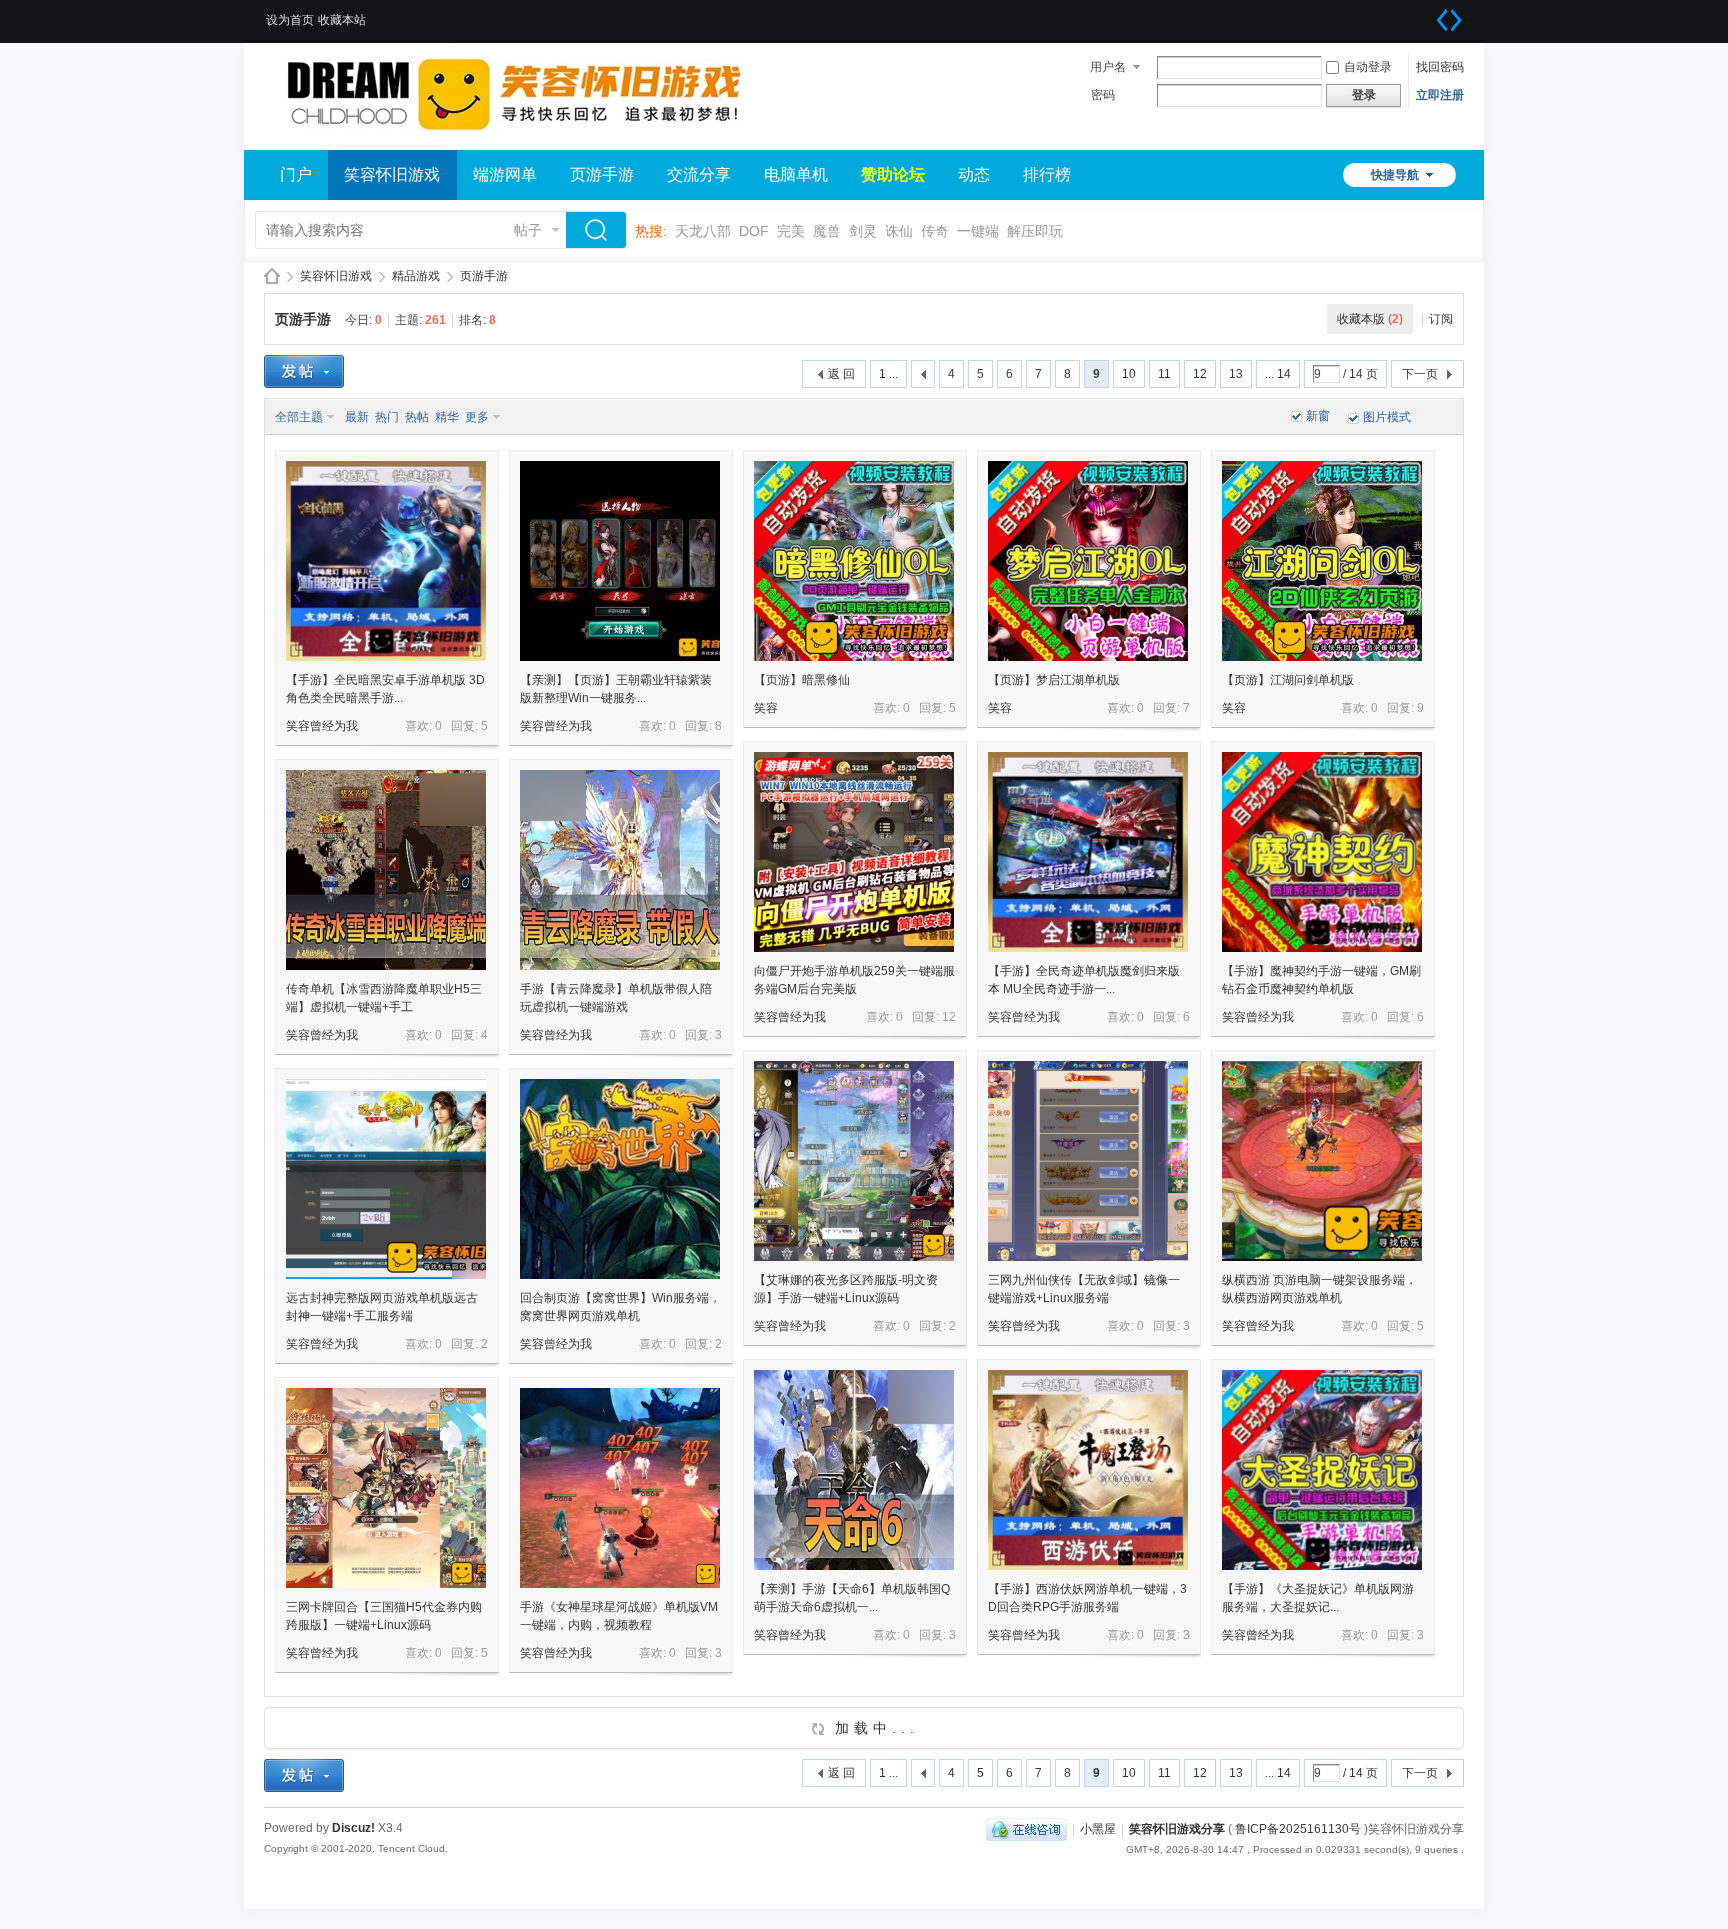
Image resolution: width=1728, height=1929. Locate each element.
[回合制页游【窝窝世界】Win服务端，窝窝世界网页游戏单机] (620, 1179)
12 (1200, 374)
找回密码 (1440, 67)
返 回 (841, 374)
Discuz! (353, 1828)
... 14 (1278, 374)
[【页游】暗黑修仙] (854, 561)
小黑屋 (1098, 1829)
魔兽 (827, 231)
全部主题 (299, 417)
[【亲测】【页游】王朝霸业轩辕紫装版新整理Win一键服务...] (620, 561)
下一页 (1420, 374)
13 (1236, 374)
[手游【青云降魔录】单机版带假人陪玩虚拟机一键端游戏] (620, 870)
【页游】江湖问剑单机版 (1288, 680)
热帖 (417, 417)
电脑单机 (796, 174)
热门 (387, 417)
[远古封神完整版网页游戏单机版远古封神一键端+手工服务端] (386, 1179)
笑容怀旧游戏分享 (272, 276)
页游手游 (602, 174)
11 (1164, 374)
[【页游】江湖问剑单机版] (1322, 561)
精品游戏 (416, 276)
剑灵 (863, 231)
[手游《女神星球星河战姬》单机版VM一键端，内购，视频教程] (620, 1488)
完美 (791, 231)
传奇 (935, 231)
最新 (357, 417)
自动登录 (1368, 67)
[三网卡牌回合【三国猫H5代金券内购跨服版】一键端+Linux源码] (386, 1488)
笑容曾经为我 (322, 726)
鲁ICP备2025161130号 (1298, 1829)
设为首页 (290, 20)
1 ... (888, 374)
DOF (754, 231)
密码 (1103, 95)
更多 (477, 417)
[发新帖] (304, 371)
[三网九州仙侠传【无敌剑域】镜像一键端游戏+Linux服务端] (1088, 1161)
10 (1129, 374)
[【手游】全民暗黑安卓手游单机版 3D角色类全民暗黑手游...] (386, 561)
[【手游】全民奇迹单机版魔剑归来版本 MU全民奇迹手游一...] (1088, 852)
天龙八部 (703, 231)
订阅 (1441, 319)
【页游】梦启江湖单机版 (1054, 680)
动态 (974, 174)
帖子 (528, 230)
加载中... (872, 1728)
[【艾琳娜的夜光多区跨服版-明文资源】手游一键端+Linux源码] (854, 1161)
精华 (447, 417)
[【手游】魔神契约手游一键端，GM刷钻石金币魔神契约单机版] (1322, 852)
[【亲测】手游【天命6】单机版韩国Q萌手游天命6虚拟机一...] (854, 1470)
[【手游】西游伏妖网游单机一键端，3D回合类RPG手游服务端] (1088, 1470)
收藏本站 (342, 20)
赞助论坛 (893, 174)
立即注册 (1440, 95)
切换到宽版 (1449, 20)
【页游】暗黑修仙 (802, 680)
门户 (296, 174)
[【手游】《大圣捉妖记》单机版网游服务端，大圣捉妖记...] (1322, 1470)
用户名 (1108, 67)
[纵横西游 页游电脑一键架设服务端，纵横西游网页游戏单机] (1322, 1161)
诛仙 (899, 231)
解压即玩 (1035, 231)
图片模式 (1387, 417)
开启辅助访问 (1429, 14)
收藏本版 (1370, 319)
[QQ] (1026, 1829)
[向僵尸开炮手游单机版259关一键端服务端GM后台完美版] (854, 852)
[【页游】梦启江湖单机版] (1088, 561)
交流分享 (699, 174)
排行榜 (1047, 174)
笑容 (766, 708)
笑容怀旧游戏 (392, 174)
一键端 (978, 231)
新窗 (1318, 416)
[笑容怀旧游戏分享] (514, 138)
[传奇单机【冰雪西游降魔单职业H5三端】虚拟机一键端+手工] (386, 870)
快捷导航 (1395, 175)
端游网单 (505, 174)
